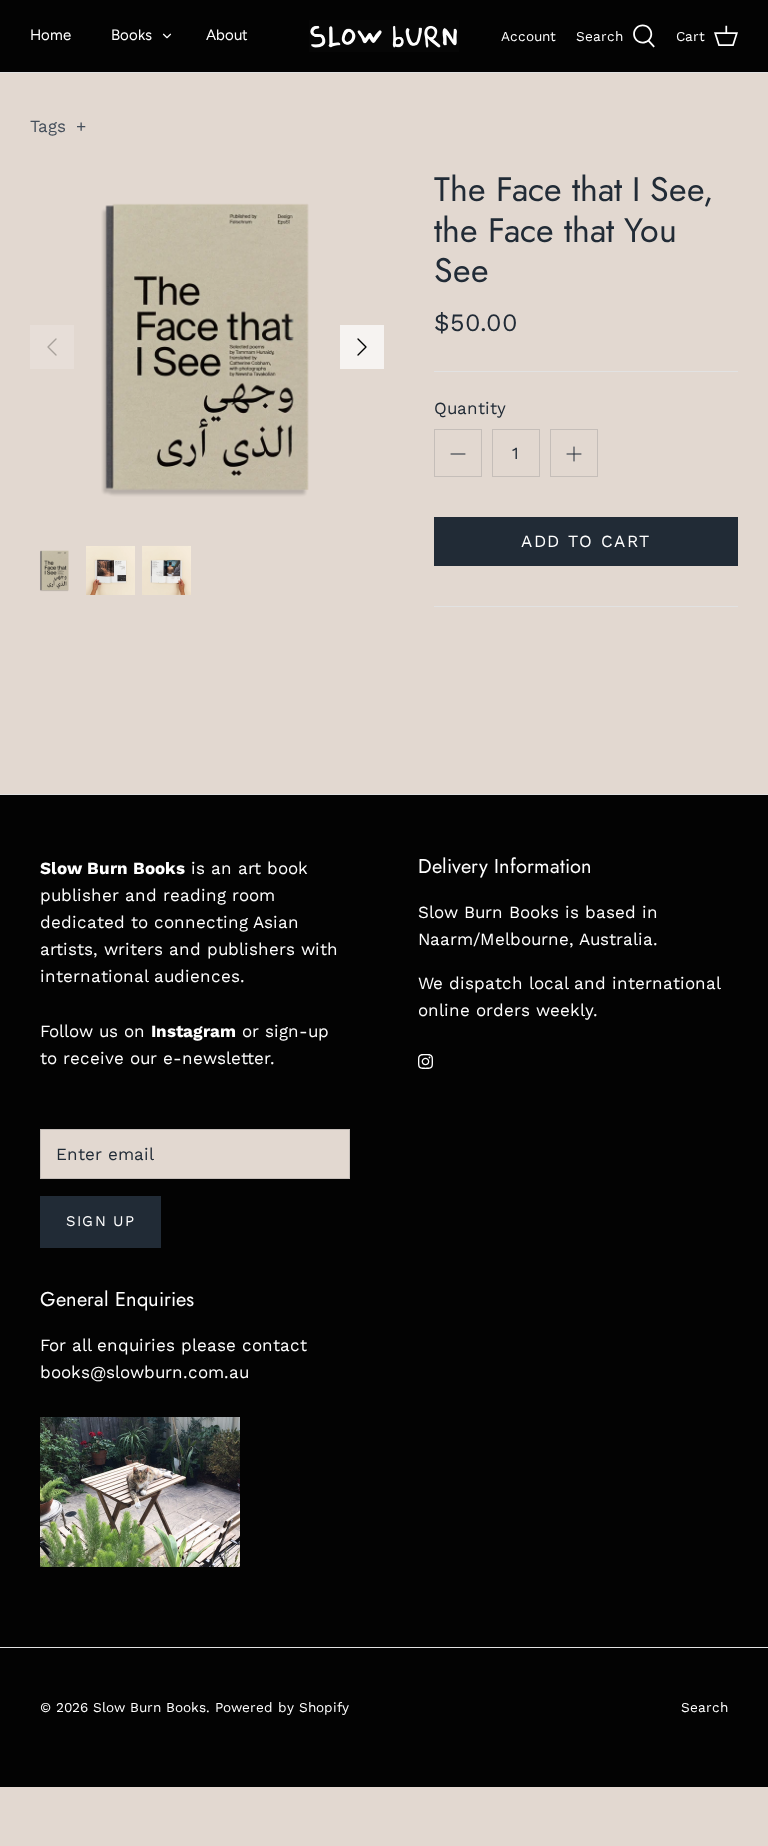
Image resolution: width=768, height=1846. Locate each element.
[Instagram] (425, 1061)
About (227, 35)
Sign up (100, 1221)
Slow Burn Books (149, 1707)
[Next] (362, 347)
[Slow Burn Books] (384, 36)
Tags (58, 126)
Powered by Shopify (282, 1707)
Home (50, 35)
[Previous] (52, 347)
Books (131, 35)
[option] (207, 347)
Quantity (470, 408)
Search (704, 1707)
